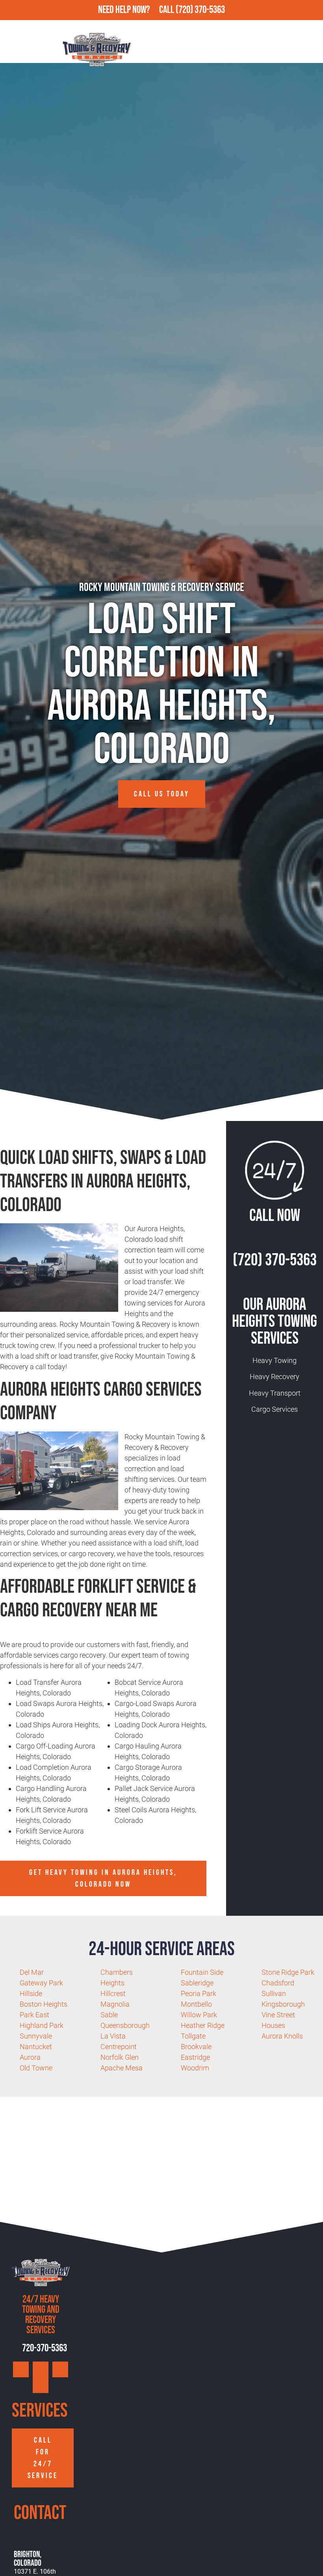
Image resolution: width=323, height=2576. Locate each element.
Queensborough (125, 2025)
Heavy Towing (275, 1360)
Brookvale (196, 2047)
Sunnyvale (36, 2036)
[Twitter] (60, 2369)
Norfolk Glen (120, 2057)
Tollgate (193, 2036)
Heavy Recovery (275, 1377)
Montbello (196, 2004)
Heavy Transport (275, 1393)
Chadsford (278, 1983)
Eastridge (195, 2057)
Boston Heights (44, 2004)
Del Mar (32, 1972)
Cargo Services (275, 1409)
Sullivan (274, 1993)
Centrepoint (119, 2047)
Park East (34, 2015)
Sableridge (197, 1983)
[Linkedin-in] (41, 2385)
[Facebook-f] (41, 2369)
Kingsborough (283, 2004)
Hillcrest (113, 1993)
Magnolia (115, 2004)
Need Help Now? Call (137, 10)
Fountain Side (202, 1972)
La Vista (113, 2036)
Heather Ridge (203, 2025)
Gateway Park (41, 1983)
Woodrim (195, 2068)
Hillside (31, 1993)
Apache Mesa (122, 2068)
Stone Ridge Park (288, 1972)
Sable (109, 2015)
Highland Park (42, 2025)
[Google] (21, 2369)
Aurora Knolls (282, 2036)
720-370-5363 (44, 2348)
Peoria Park (199, 1993)
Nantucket (36, 2047)
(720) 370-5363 (200, 10)
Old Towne (36, 2068)
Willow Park (199, 2015)
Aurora (30, 2057)
